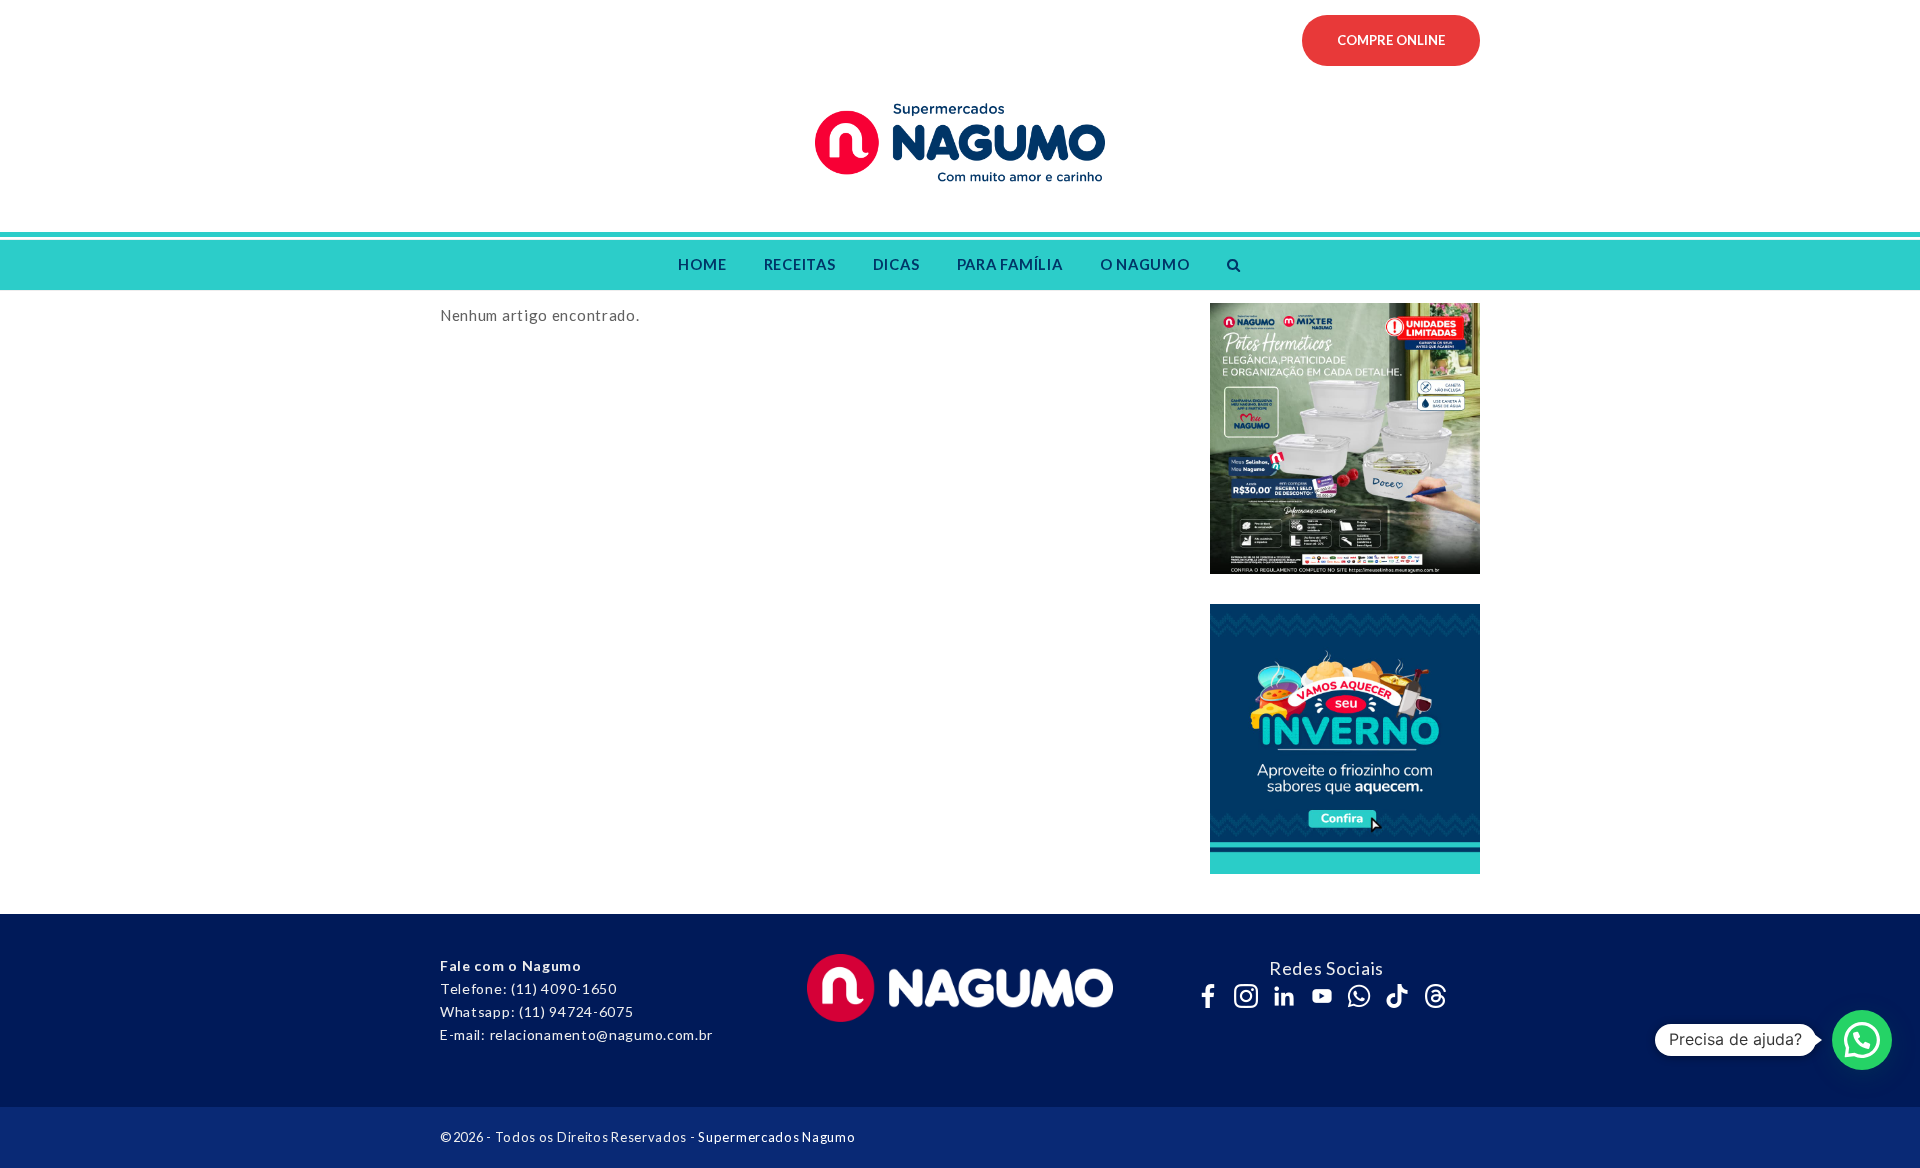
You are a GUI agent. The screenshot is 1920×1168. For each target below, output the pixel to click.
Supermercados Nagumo (776, 1137)
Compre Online (1391, 40)
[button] (1234, 265)
